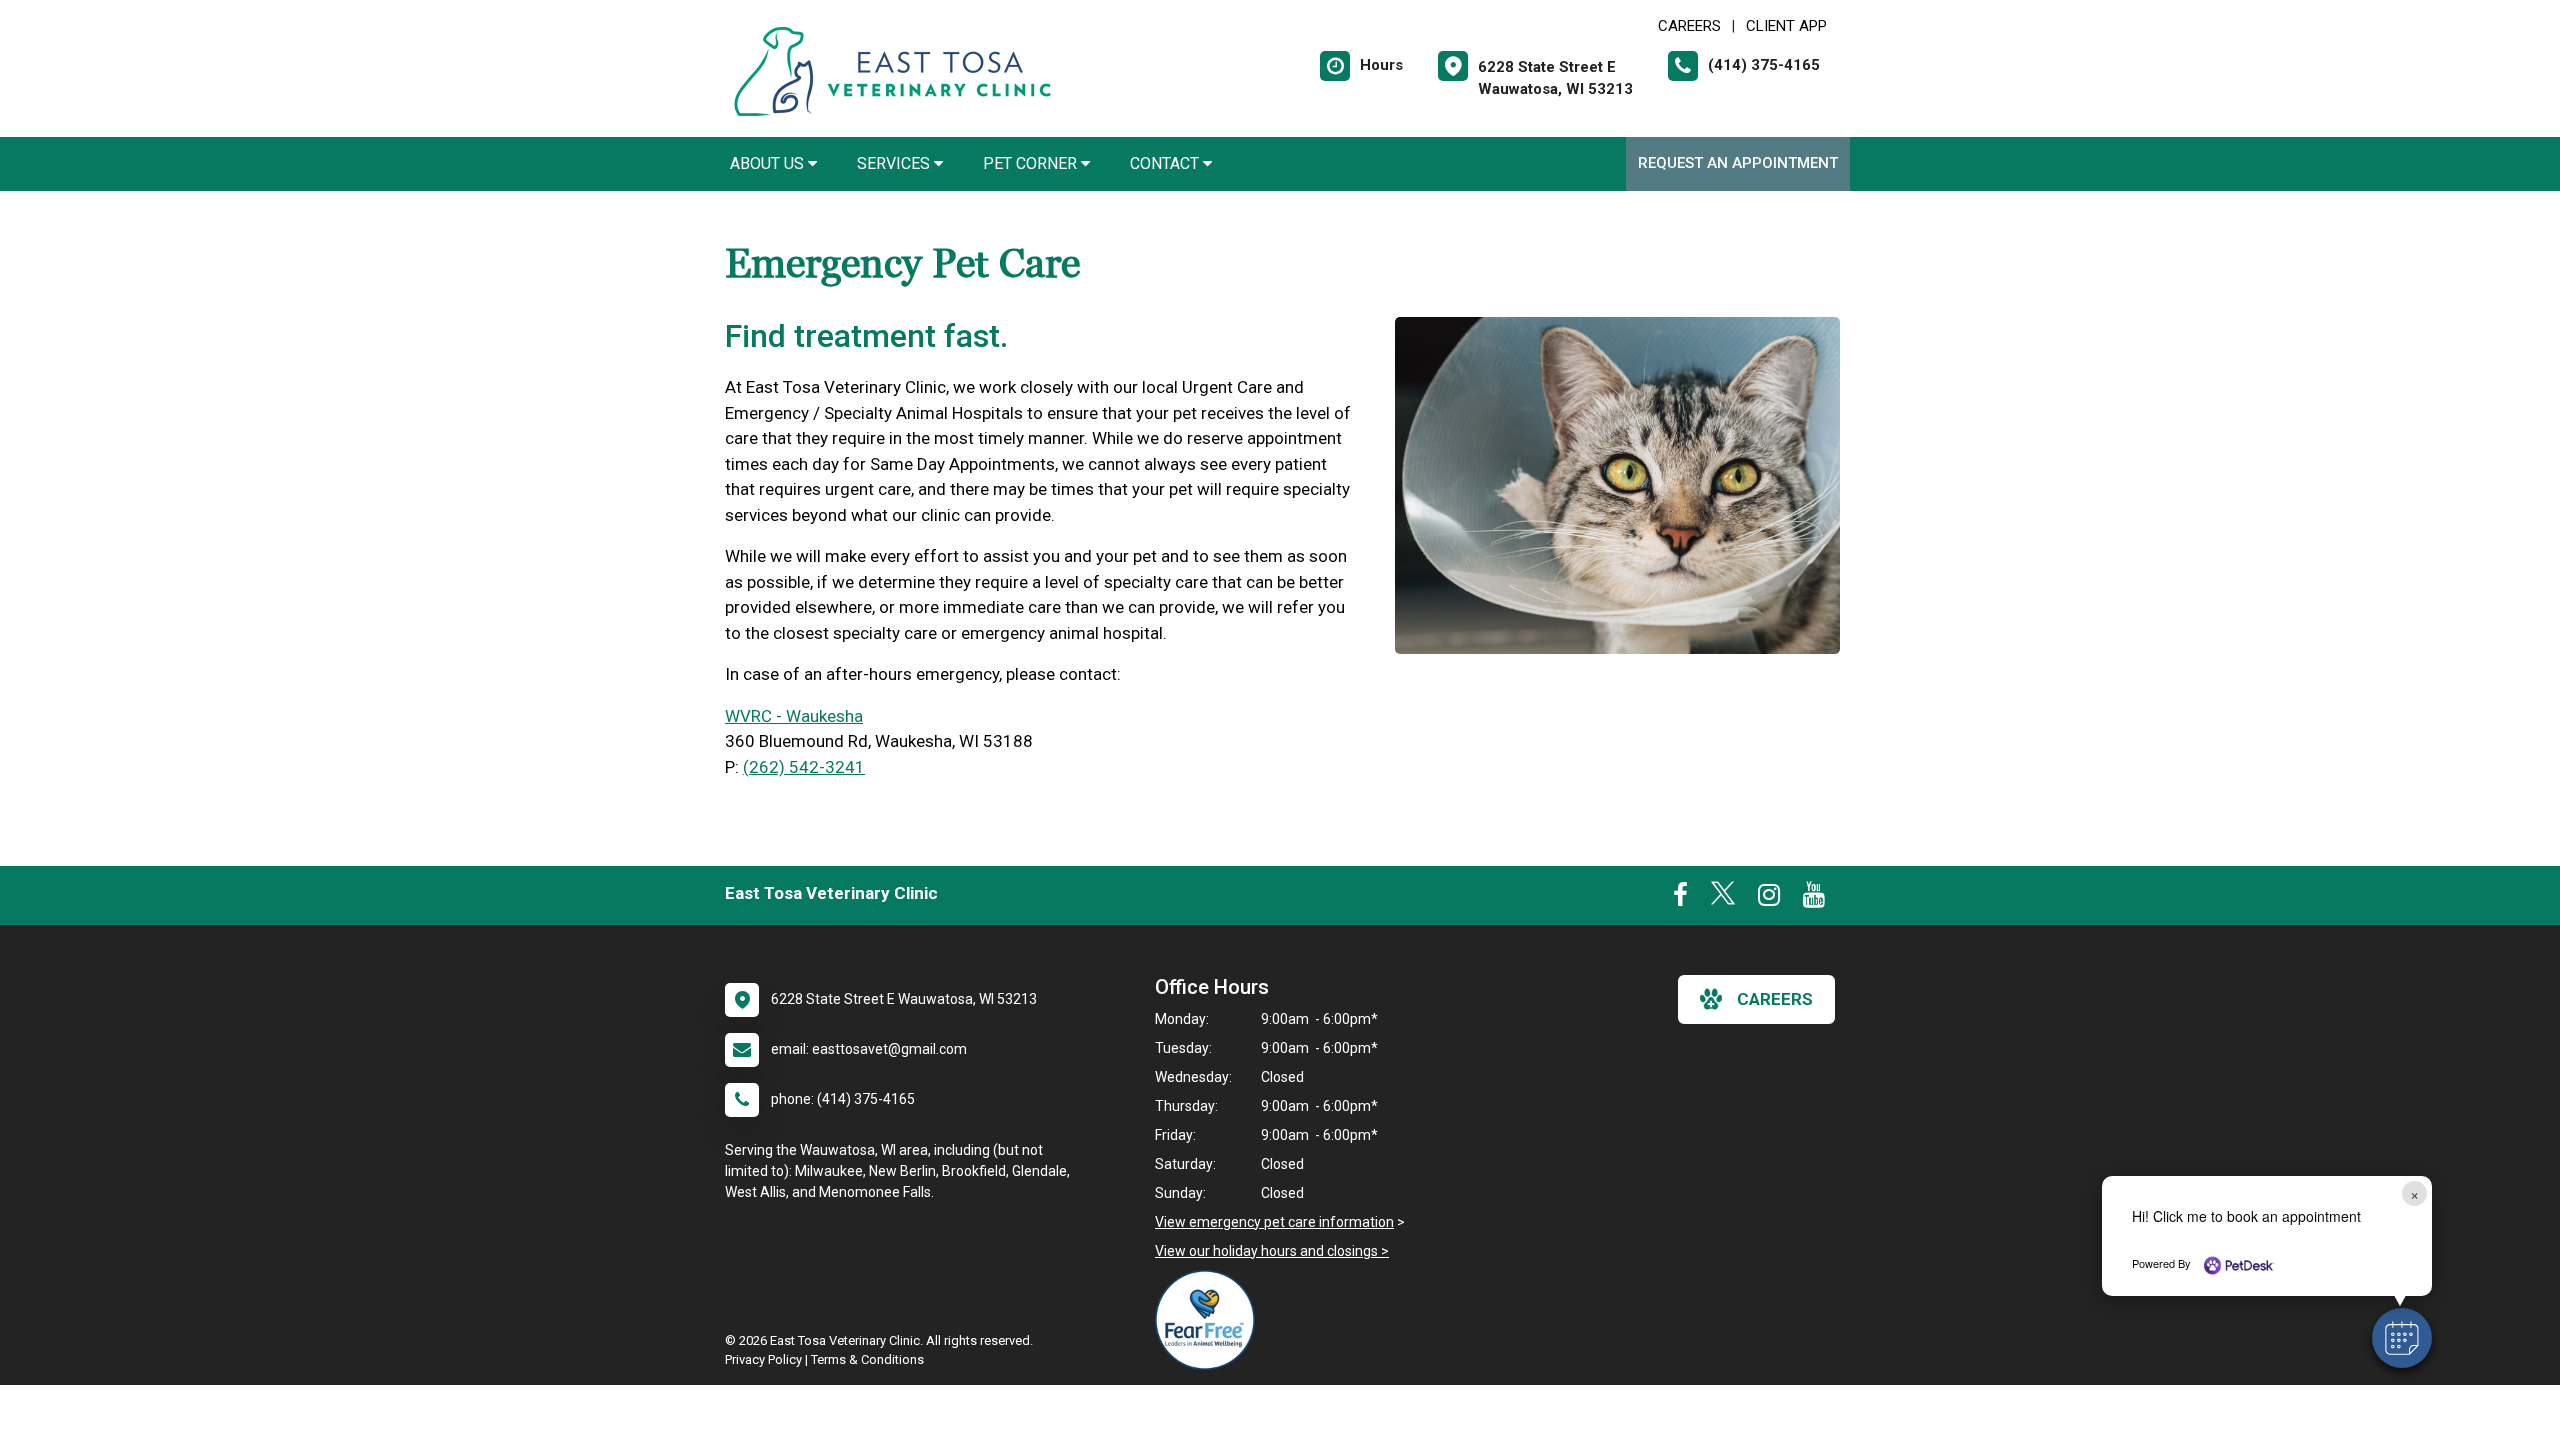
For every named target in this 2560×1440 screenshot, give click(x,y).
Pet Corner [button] (1032, 163)
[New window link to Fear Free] (1210, 1320)
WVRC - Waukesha (794, 716)
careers (1775, 999)
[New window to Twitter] (1723, 899)
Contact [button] (1166, 163)
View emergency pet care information (1274, 1222)
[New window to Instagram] (1769, 899)
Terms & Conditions (867, 1359)
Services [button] (895, 163)
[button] (2402, 1338)
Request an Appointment (1738, 163)
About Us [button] (769, 163)
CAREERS (1689, 26)
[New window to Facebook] (1680, 899)
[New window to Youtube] (1814, 899)
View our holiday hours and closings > (1272, 1251)
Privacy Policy (763, 1359)
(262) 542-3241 (804, 767)
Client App (1786, 26)
